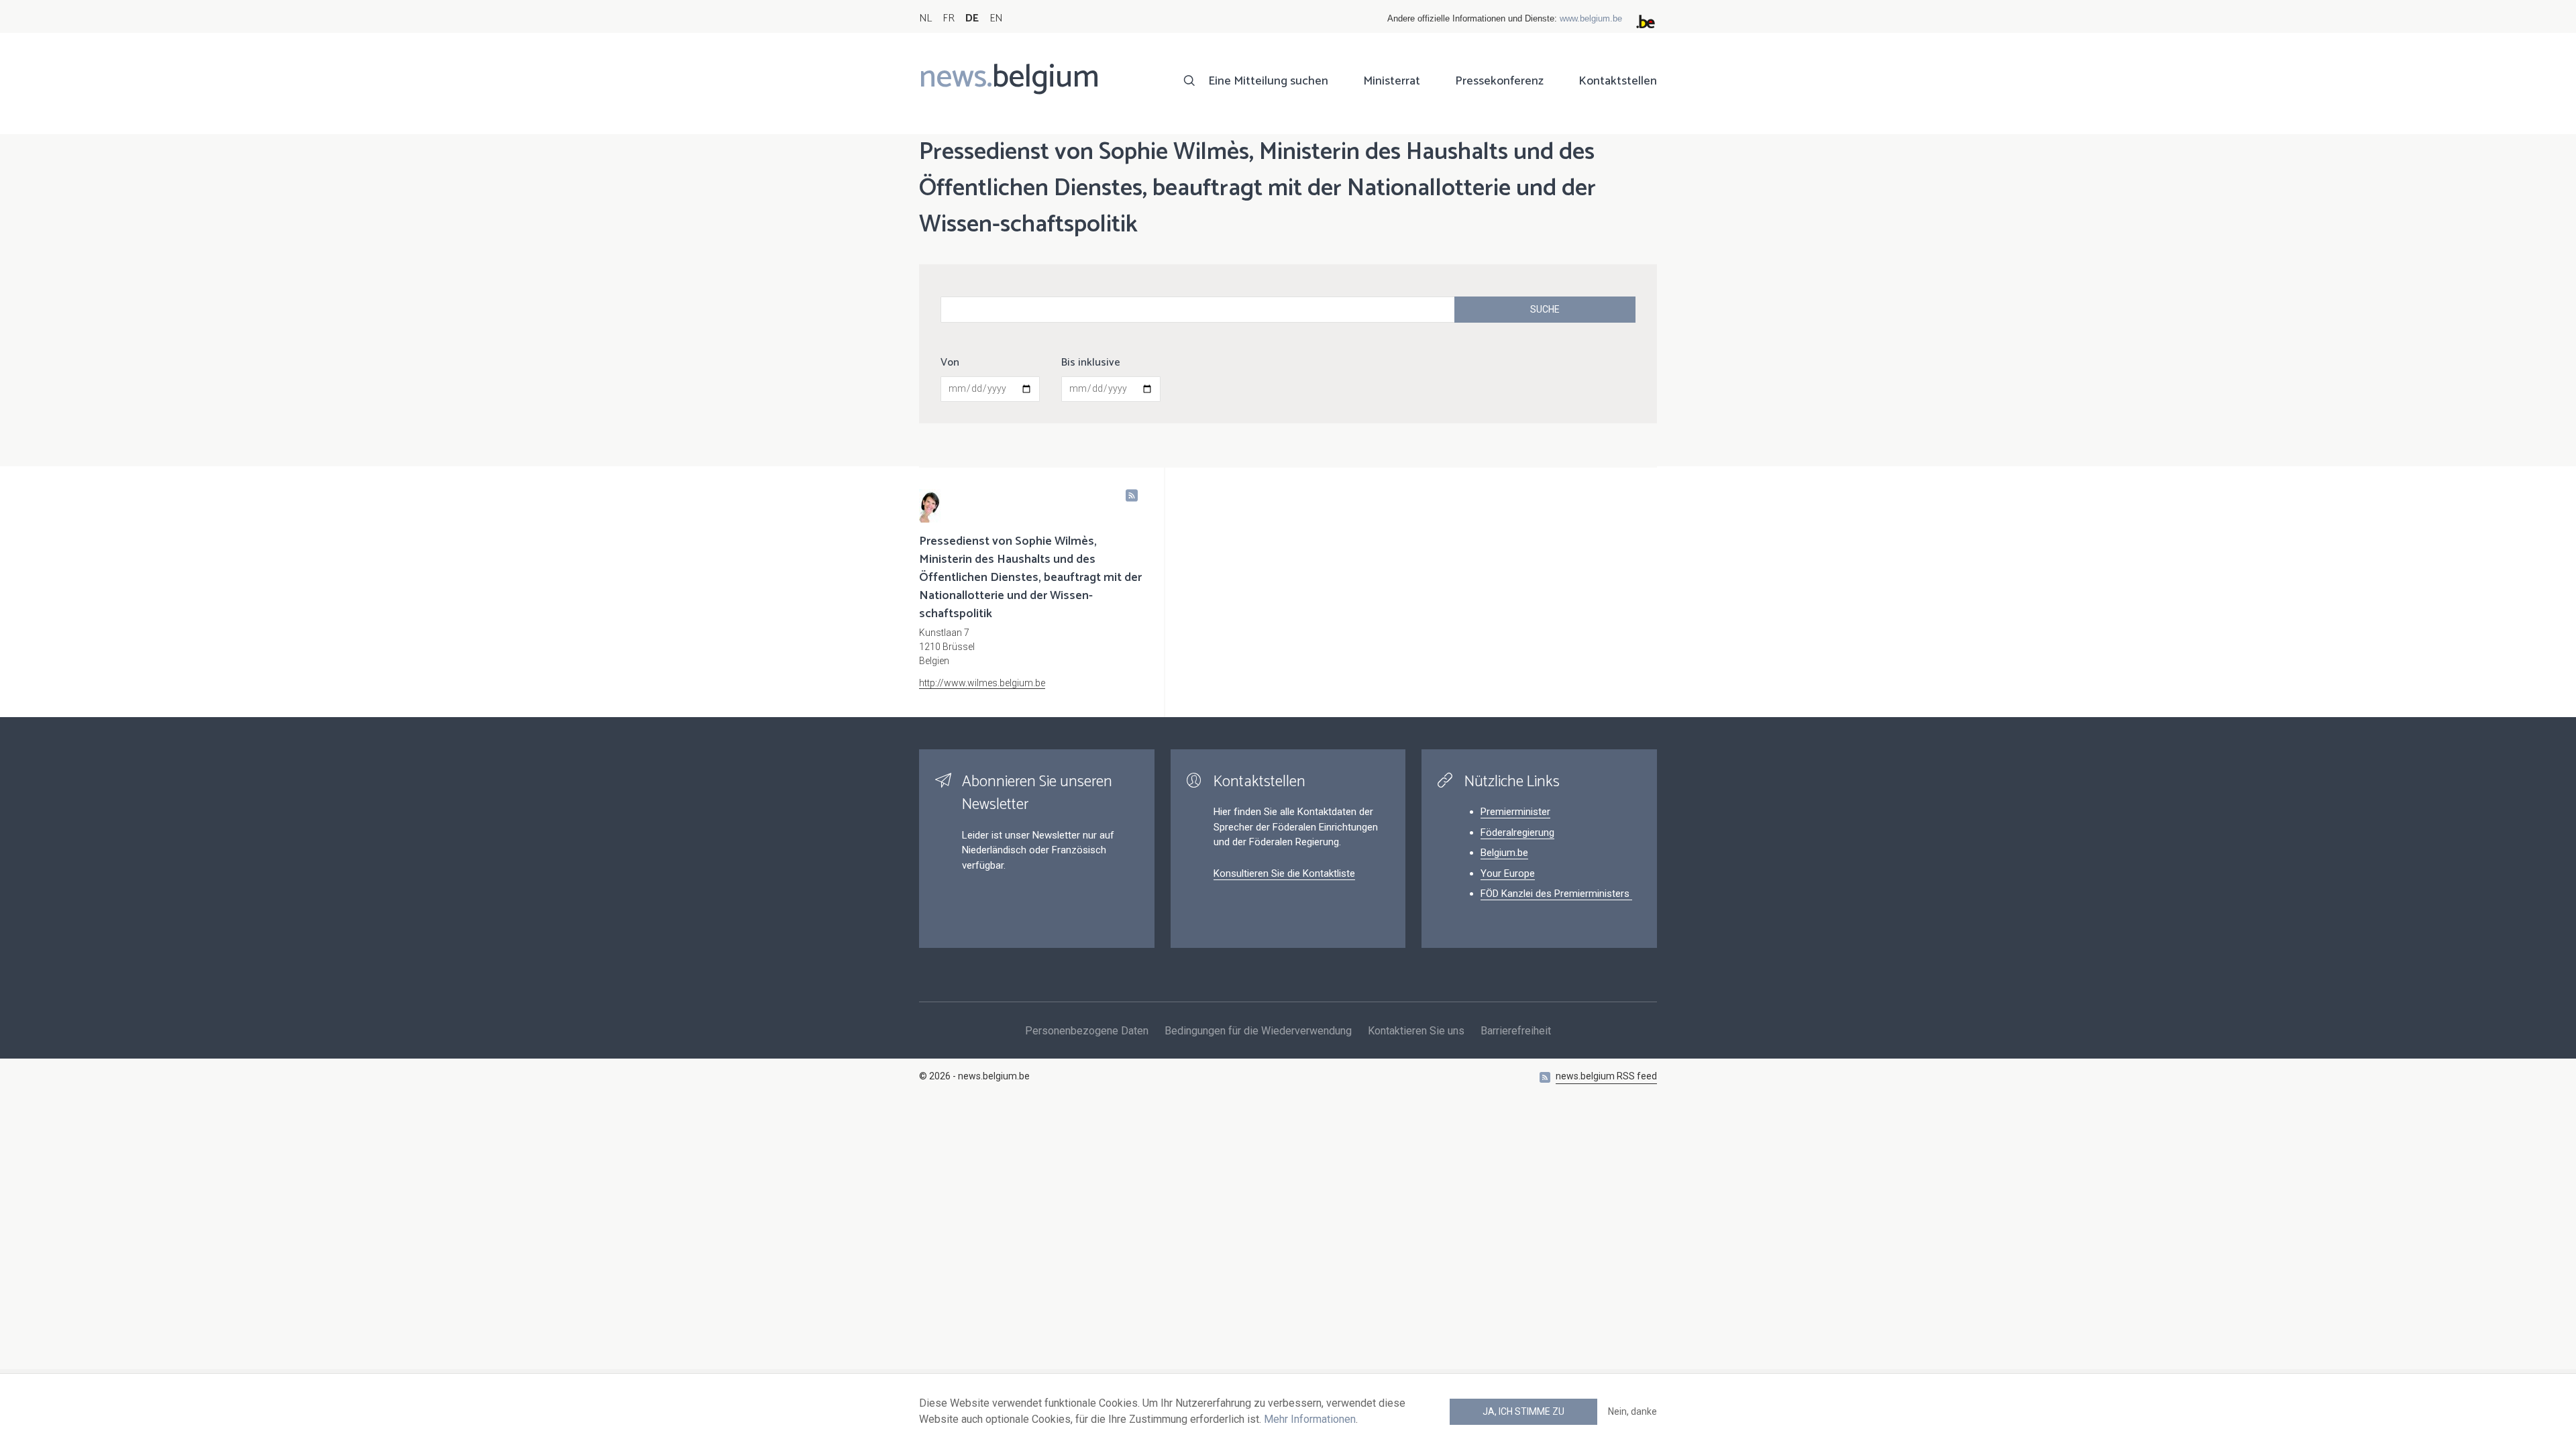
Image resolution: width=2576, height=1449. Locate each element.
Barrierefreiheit (1516, 1031)
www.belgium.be (1591, 18)
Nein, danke (1632, 1411)
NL (925, 18)
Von (950, 363)
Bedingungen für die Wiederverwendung (1258, 1031)
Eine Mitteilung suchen (1268, 81)
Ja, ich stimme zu (1523, 1411)
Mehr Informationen (1310, 1419)
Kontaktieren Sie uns (1416, 1031)
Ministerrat (1392, 81)
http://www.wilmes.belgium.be (982, 683)
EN (996, 18)
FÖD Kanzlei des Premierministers (1556, 894)
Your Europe (1508, 873)
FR (949, 18)
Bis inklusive (1091, 363)
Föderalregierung (1517, 833)
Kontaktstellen (1618, 81)
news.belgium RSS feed (1606, 1076)
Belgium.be (1504, 853)
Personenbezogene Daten (1087, 1031)
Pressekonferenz (1499, 81)
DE (972, 18)
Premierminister (1515, 812)
